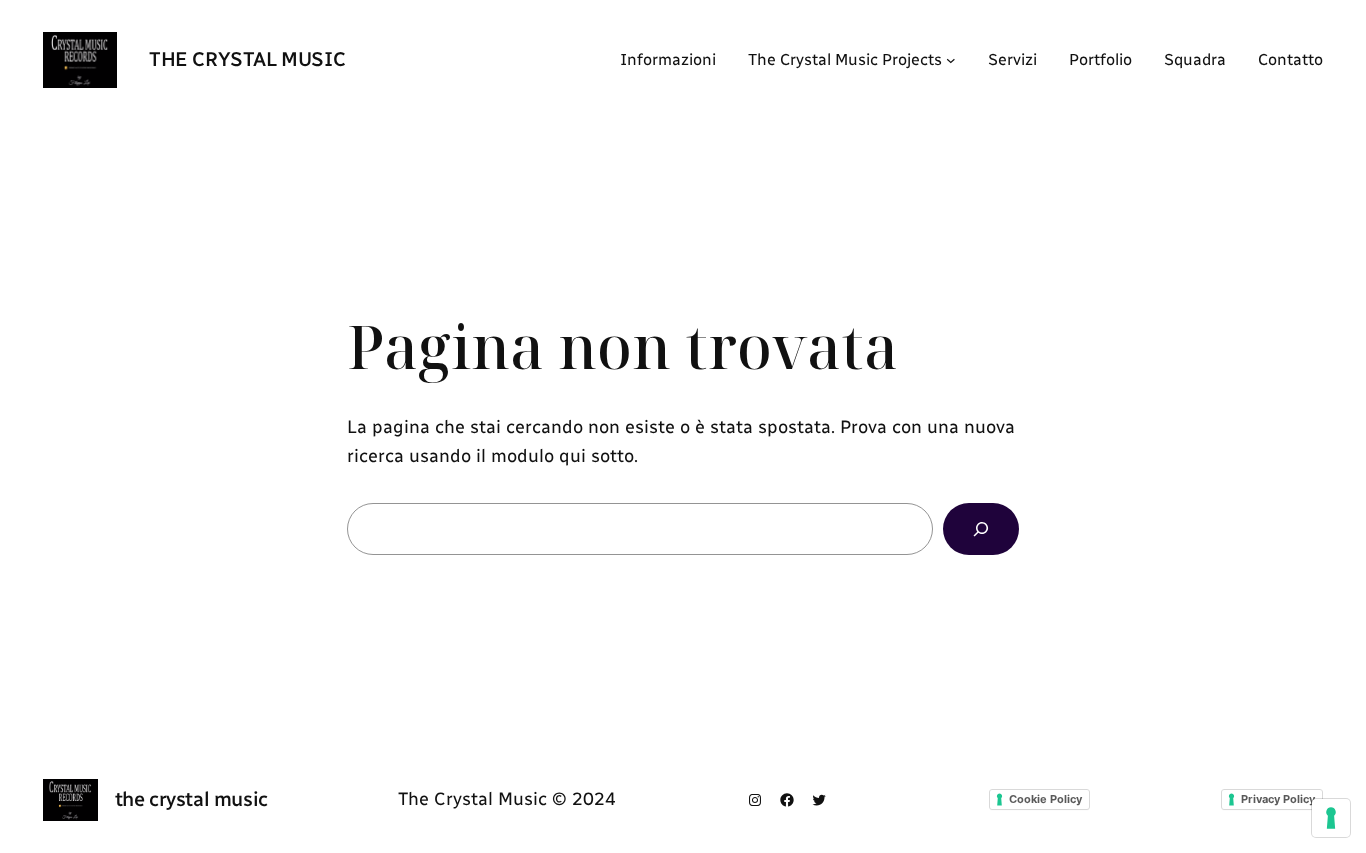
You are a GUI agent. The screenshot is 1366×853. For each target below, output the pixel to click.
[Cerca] (981, 529)
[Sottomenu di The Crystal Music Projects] (951, 60)
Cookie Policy (1045, 799)
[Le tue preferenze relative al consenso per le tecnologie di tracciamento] (1331, 818)
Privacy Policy (1278, 799)
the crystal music (247, 59)
